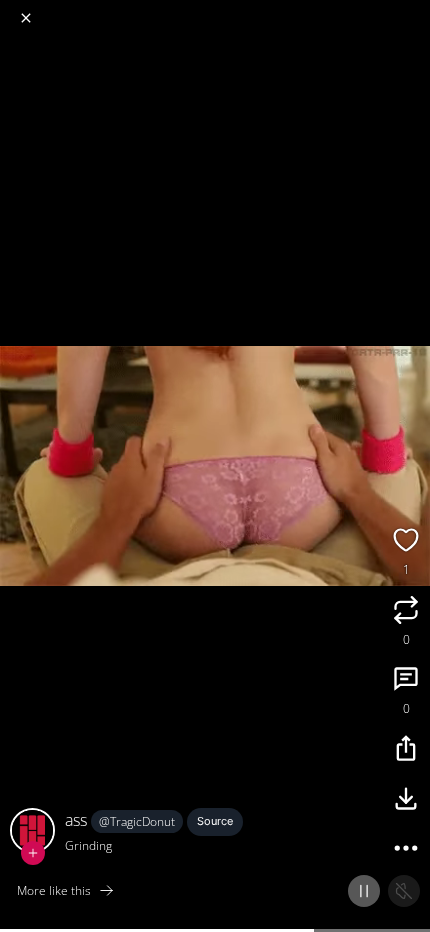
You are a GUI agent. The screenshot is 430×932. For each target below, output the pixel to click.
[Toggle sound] (404, 891)
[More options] (406, 851)
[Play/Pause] (364, 891)
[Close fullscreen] (26, 18)
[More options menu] (412, 10)
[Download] (406, 801)
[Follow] (33, 853)
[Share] (406, 751)
